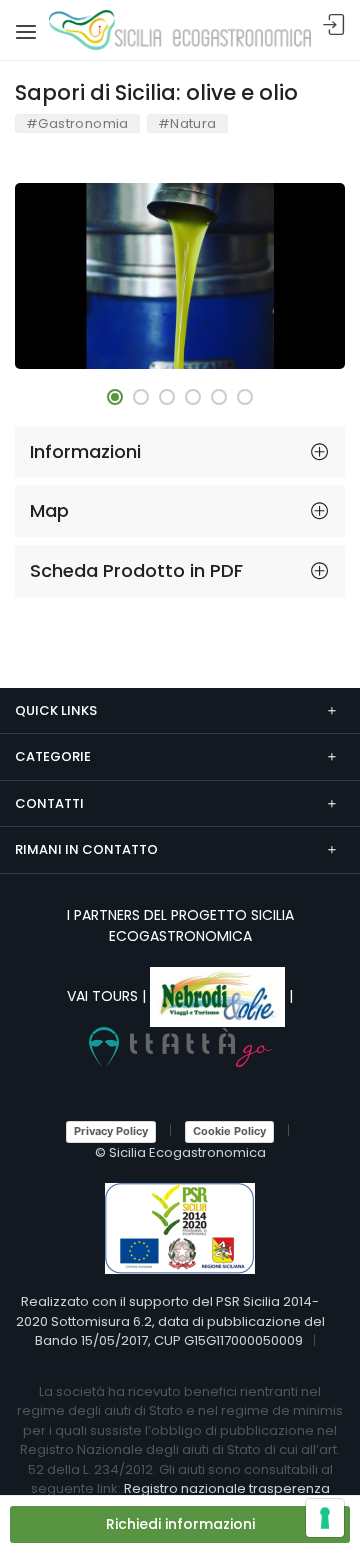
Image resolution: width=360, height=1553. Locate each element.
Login (334, 25)
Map (49, 510)
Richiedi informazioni (180, 1524)
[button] (115, 397)
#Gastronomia (77, 123)
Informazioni (85, 451)
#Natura (187, 123)
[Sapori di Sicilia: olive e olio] (180, 276)
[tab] (180, 452)
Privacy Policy (111, 1131)
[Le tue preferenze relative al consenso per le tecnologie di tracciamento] (325, 1518)
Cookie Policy (229, 1131)
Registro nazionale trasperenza (227, 1488)
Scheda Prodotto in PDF (136, 570)
